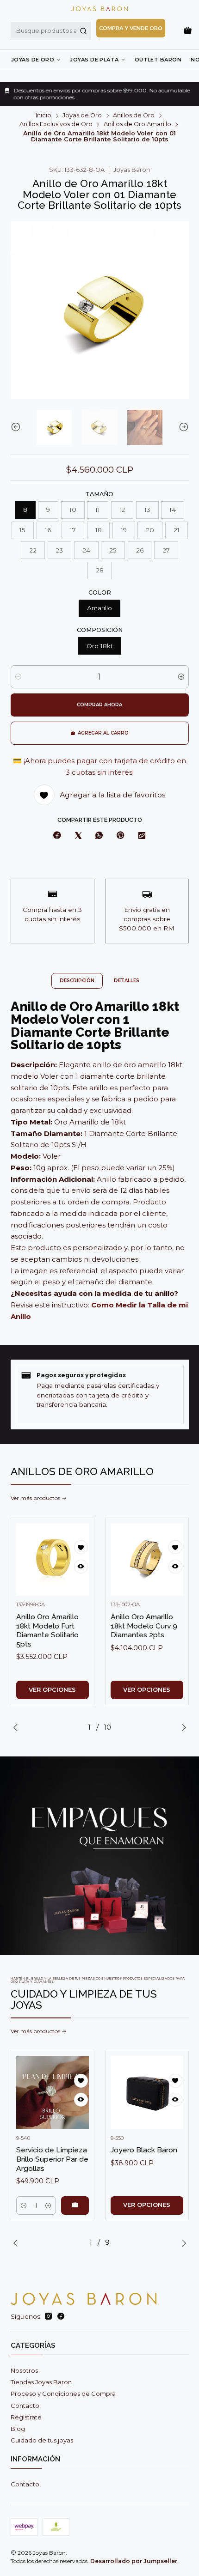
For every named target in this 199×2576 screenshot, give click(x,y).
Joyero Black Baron (144, 2150)
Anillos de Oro (134, 116)
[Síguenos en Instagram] (48, 2317)
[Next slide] (182, 427)
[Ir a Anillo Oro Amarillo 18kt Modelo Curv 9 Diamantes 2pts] (147, 1559)
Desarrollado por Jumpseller (134, 2561)
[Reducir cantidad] (18, 677)
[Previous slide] (18, 427)
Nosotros (24, 2370)
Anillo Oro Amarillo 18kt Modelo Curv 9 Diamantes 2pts (144, 1626)
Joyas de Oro (33, 60)
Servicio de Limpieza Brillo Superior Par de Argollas (52, 2159)
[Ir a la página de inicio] (99, 9)
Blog (18, 2429)
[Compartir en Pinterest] (120, 836)
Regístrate (26, 2417)
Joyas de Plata (94, 60)
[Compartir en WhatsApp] (99, 836)
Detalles (127, 981)
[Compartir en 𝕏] (78, 836)
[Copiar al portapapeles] (142, 836)
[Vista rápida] (81, 1567)
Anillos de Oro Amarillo (137, 125)
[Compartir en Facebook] (57, 836)
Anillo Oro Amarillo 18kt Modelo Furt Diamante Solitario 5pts (47, 1630)
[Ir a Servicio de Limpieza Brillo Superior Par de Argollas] (53, 2093)
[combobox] (51, 31)
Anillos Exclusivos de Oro (56, 125)
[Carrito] (188, 31)
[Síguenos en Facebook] (61, 2317)
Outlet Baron (158, 60)
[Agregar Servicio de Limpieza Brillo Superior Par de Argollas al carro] (75, 2205)
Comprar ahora (99, 705)
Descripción (77, 981)
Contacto (25, 2406)
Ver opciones (52, 1690)
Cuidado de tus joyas (42, 2440)
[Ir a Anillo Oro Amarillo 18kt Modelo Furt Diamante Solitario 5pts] (53, 1559)
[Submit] (83, 31)
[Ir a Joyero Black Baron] (147, 2093)
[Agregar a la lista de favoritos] (81, 1547)
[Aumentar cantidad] (181, 677)
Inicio (44, 116)
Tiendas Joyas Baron (41, 2382)
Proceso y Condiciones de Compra (63, 2394)
